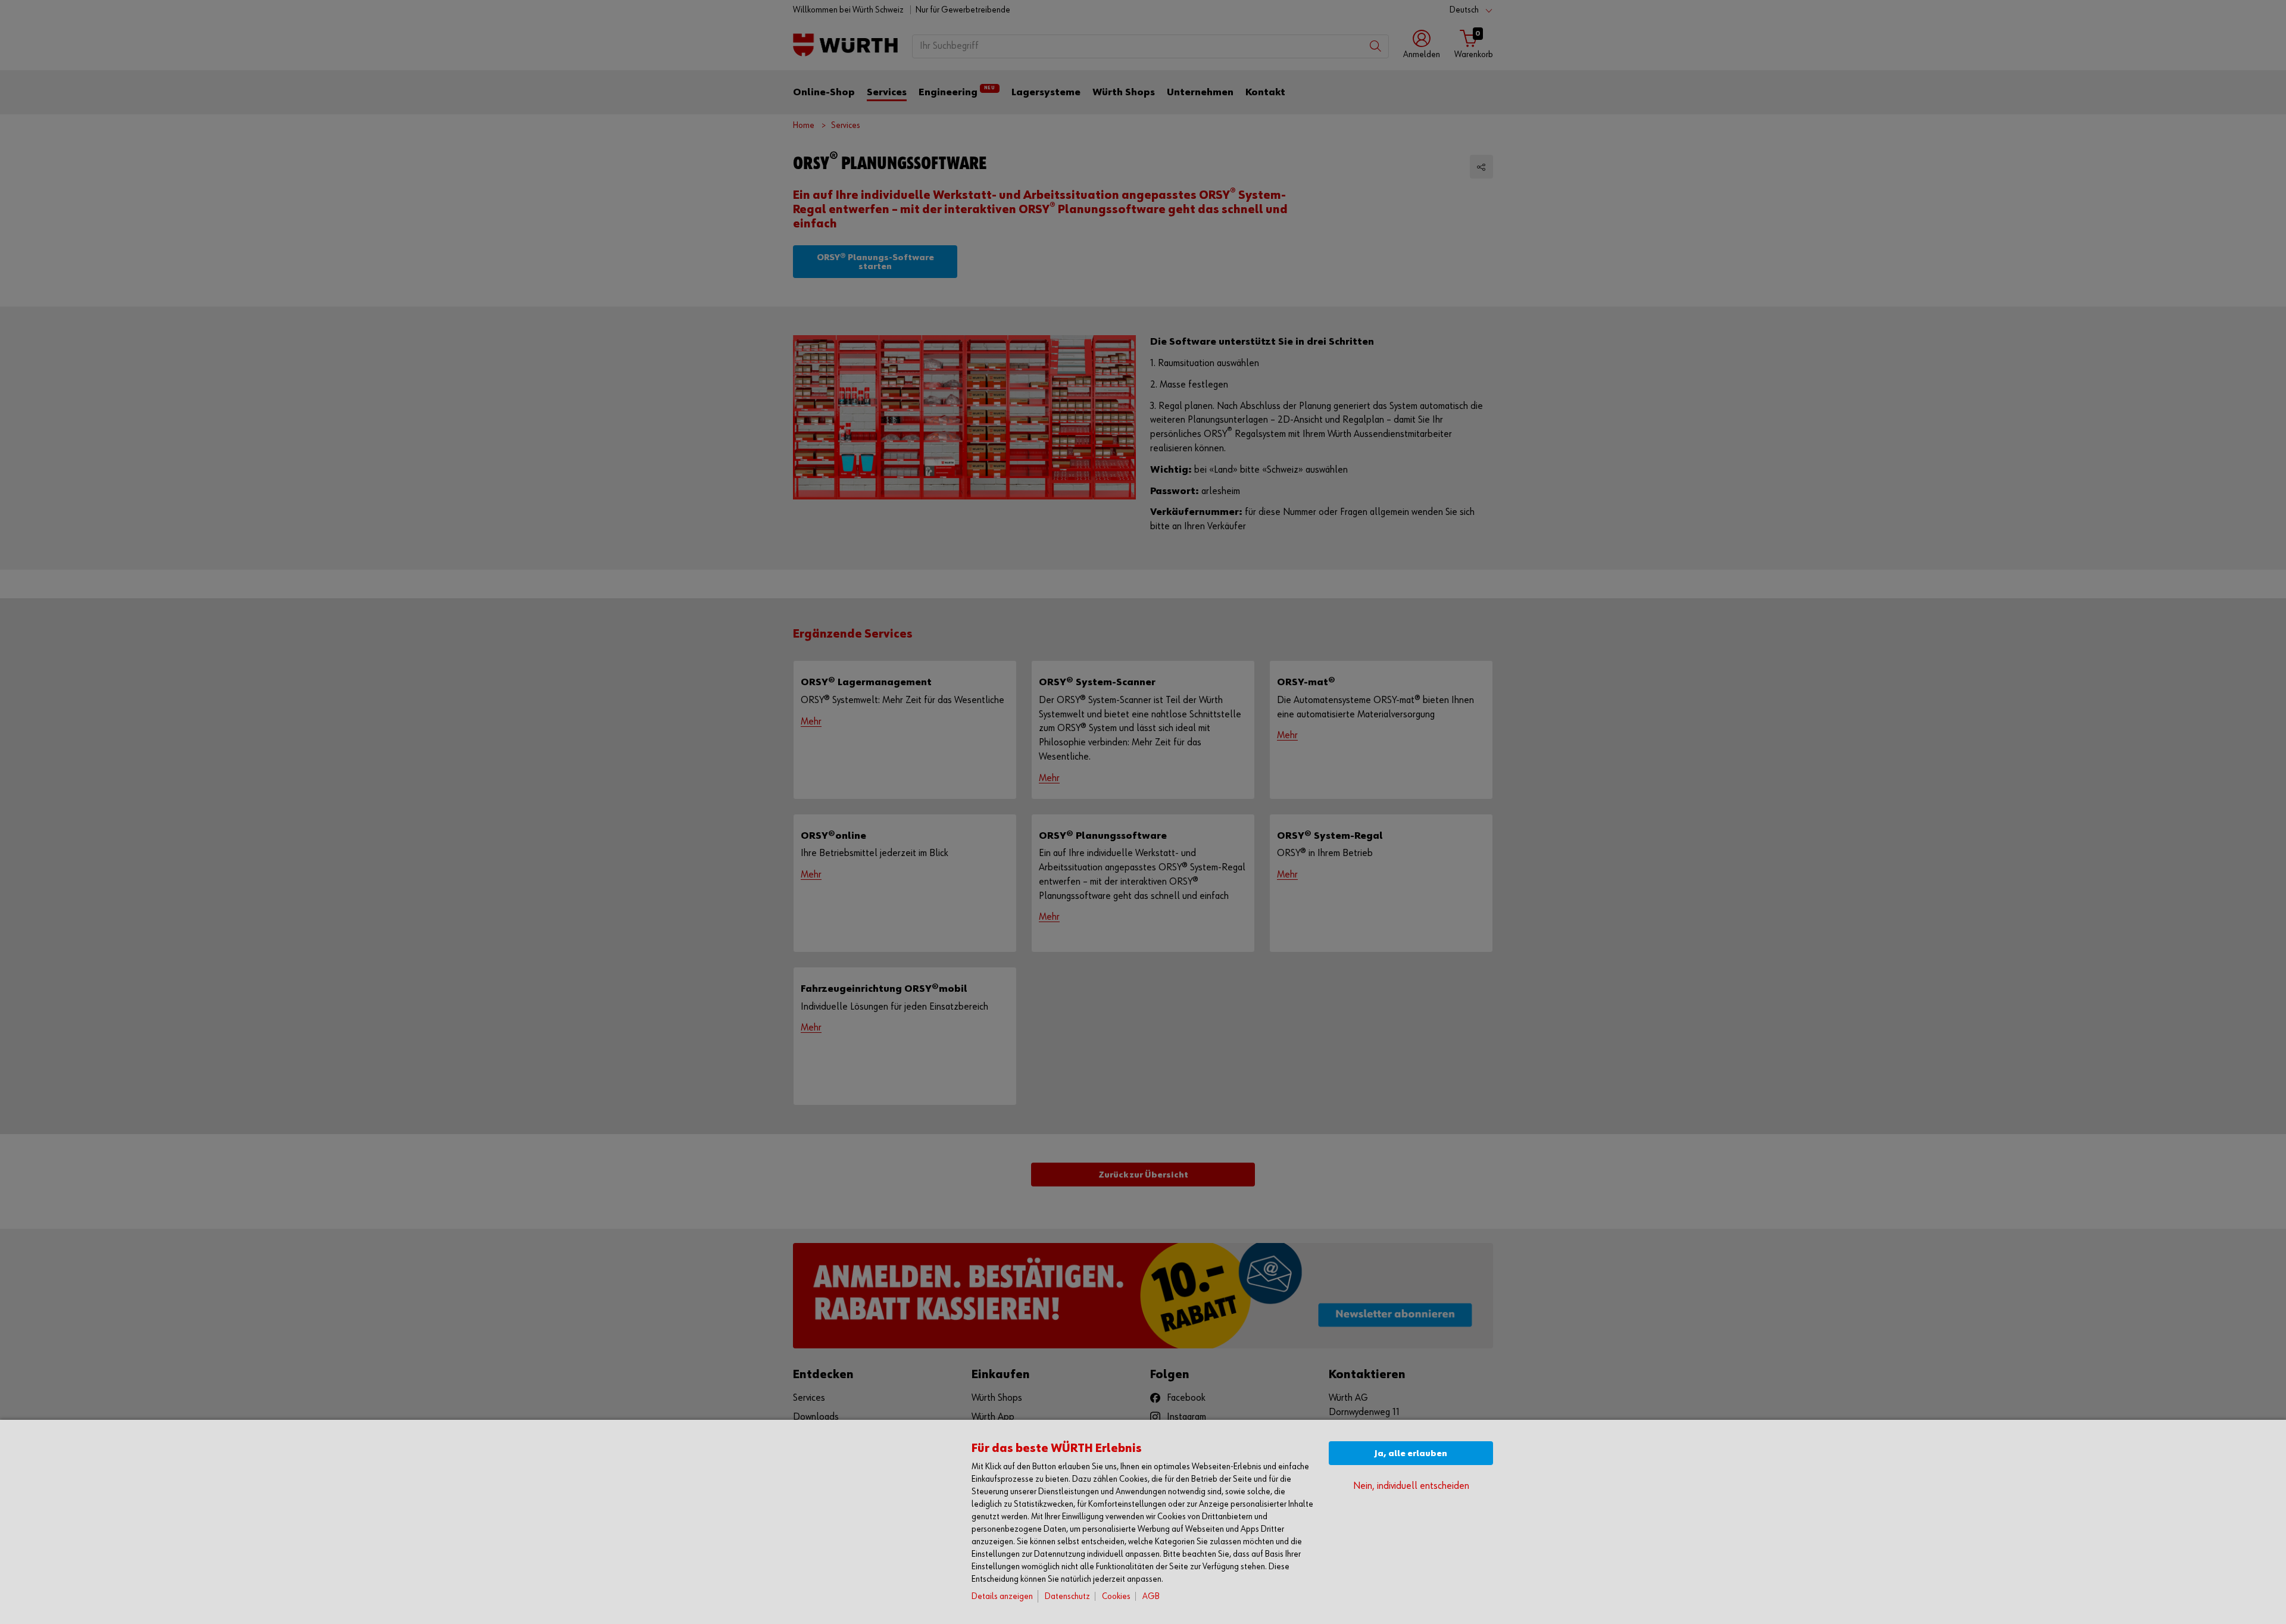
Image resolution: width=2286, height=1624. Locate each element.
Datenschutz (1067, 1596)
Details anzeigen (1002, 1596)
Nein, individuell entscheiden (1411, 1486)
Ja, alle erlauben (1411, 1453)
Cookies (1116, 1596)
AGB (1151, 1596)
